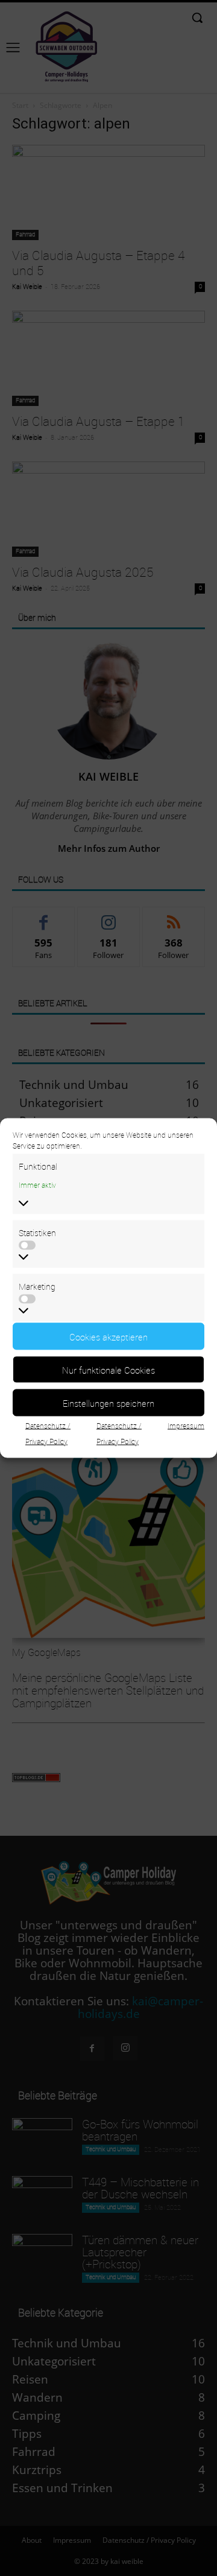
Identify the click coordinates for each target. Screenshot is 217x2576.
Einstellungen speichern (108, 1403)
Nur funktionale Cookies (108, 1369)
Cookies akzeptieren (108, 1336)
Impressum (186, 1426)
